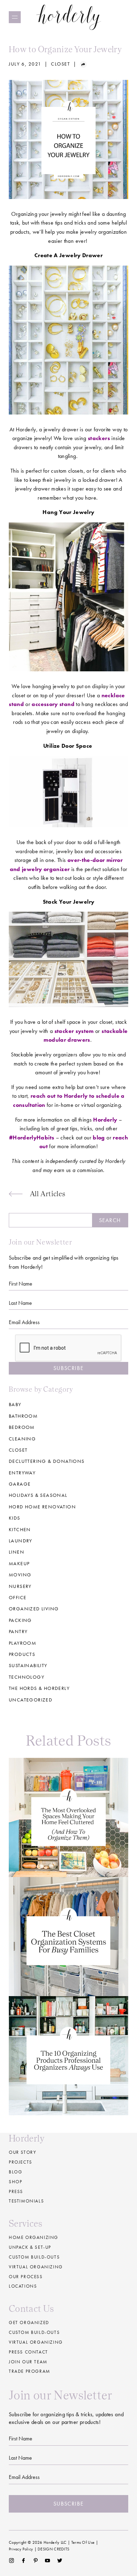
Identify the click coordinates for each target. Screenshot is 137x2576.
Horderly (69, 17)
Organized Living (34, 1609)
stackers (99, 438)
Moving (20, 1575)
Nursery (20, 1586)
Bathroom (23, 1416)
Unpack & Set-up (30, 2247)
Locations (23, 2286)
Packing (20, 1620)
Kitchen (20, 1529)
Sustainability (28, 1665)
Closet (61, 64)
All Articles (48, 1194)
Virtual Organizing (36, 2267)
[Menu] (15, 17)
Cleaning (22, 1439)
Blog (15, 2172)
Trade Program (30, 2371)
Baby (15, 1404)
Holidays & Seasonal (38, 1495)
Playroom (22, 1643)
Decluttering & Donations (47, 1461)
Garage (20, 1484)
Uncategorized (31, 1700)
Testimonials (26, 2201)
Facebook (23, 2561)
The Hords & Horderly (39, 1688)
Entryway (22, 1473)
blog (99, 1138)
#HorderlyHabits (32, 1138)
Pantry (18, 1631)
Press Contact (28, 2352)
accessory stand (53, 704)
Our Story (22, 2152)
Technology (27, 1677)
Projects (21, 2162)
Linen (17, 1552)
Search (110, 1220)
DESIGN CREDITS (53, 2549)
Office (18, 1597)
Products (22, 1654)
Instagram (11, 2561)
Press (16, 2191)
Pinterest (36, 2561)
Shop (15, 2182)
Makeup (19, 1563)
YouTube (48, 2561)
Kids (15, 1518)
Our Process (26, 2277)
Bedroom (22, 1427)
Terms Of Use (83, 2542)
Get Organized (29, 2322)
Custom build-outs (34, 2257)
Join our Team (28, 2362)
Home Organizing (34, 2237)
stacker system (74, 1031)
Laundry (21, 1541)
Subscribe (68, 1368)
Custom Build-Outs (34, 2332)
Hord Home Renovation (42, 1507)
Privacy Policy (21, 2549)
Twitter (60, 2561)
